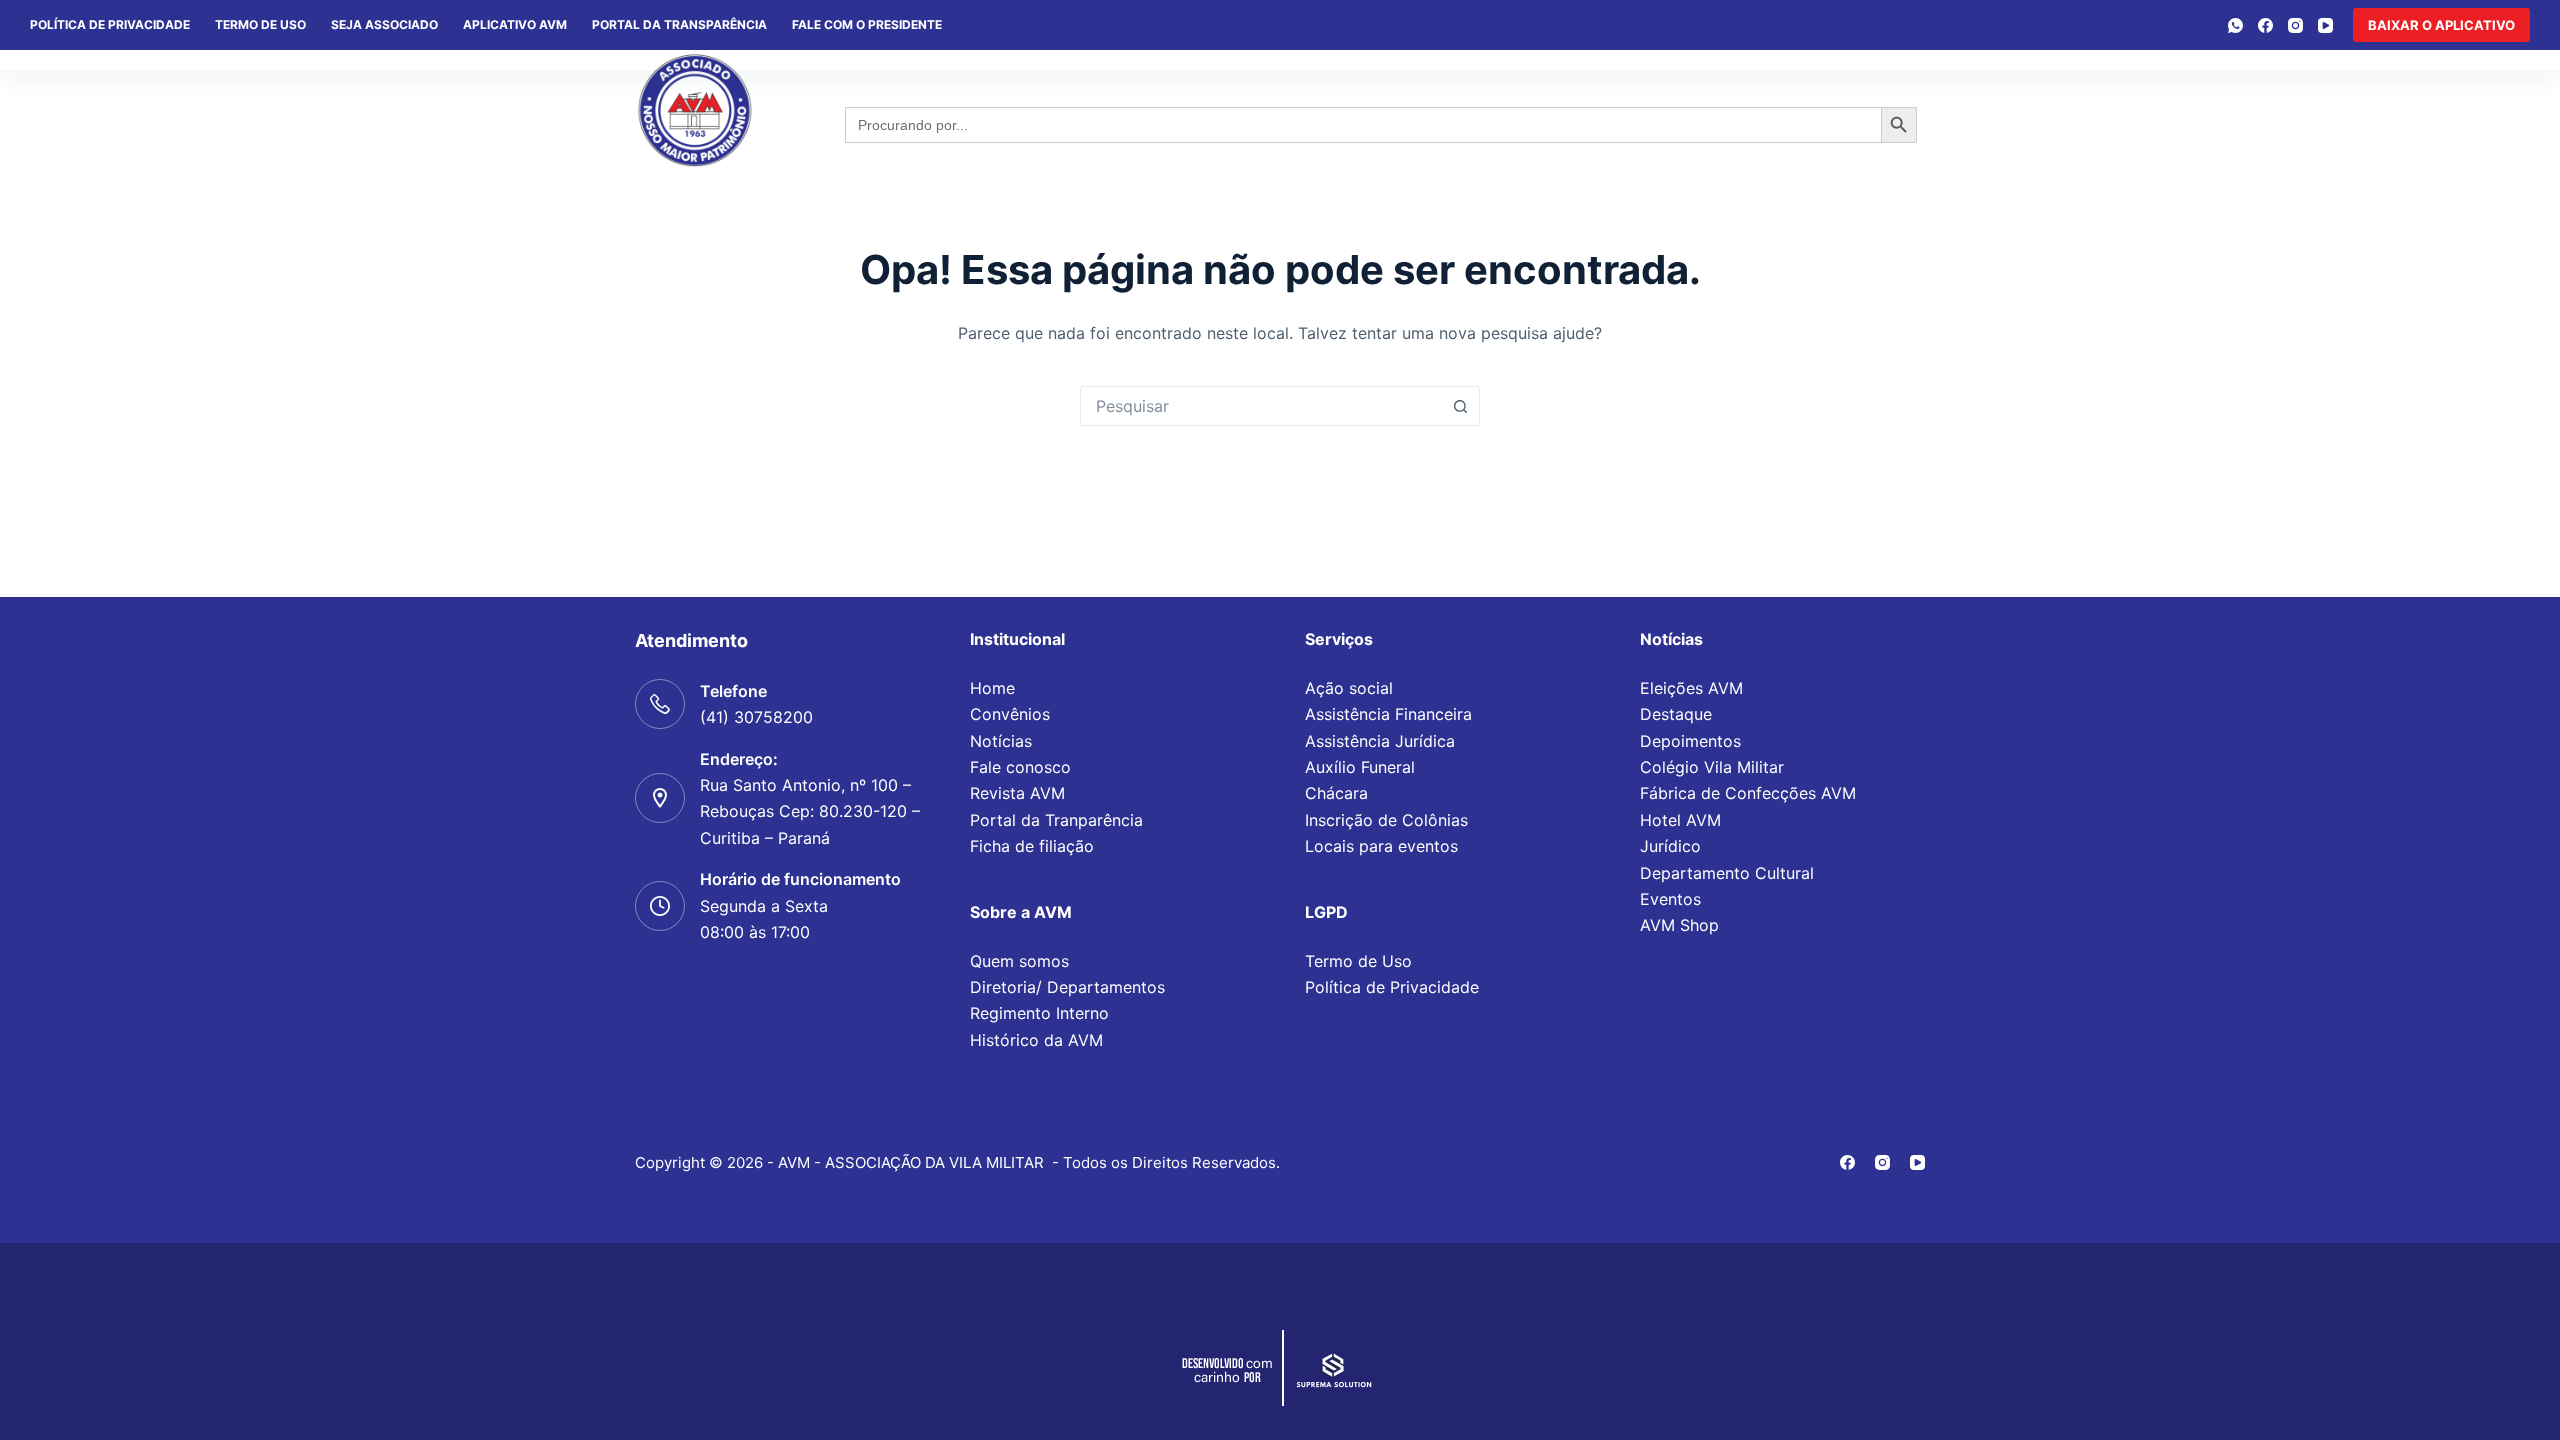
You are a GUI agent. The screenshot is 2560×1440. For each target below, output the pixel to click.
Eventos (1670, 899)
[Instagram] (2295, 25)
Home (992, 688)
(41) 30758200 (756, 717)
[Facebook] (2265, 25)
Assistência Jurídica (1380, 741)
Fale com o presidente (867, 24)
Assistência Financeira (1388, 714)
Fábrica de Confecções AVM (1748, 793)
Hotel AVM (1680, 820)
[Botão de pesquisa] (1460, 406)
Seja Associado (384, 24)
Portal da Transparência (679, 24)
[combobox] (1261, 406)
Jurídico (1670, 846)
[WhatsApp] (2235, 25)
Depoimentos (1690, 741)
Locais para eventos (1381, 846)
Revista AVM (1017, 793)
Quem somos (1019, 961)
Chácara (1336, 793)
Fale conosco (1020, 767)
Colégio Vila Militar (1712, 767)
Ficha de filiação (1032, 846)
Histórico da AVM (1036, 1040)
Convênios (1010, 714)
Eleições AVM (1691, 688)
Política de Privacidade (1392, 987)
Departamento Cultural (1727, 873)
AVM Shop (1679, 925)
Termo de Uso (260, 24)
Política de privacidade (110, 24)
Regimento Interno (1039, 1013)
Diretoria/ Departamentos (1067, 987)
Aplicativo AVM (515, 24)
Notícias (1001, 741)
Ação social (1349, 688)
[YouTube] (2325, 25)
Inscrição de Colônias (1386, 820)
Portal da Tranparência (1056, 820)
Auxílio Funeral (1360, 767)
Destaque (1676, 714)
